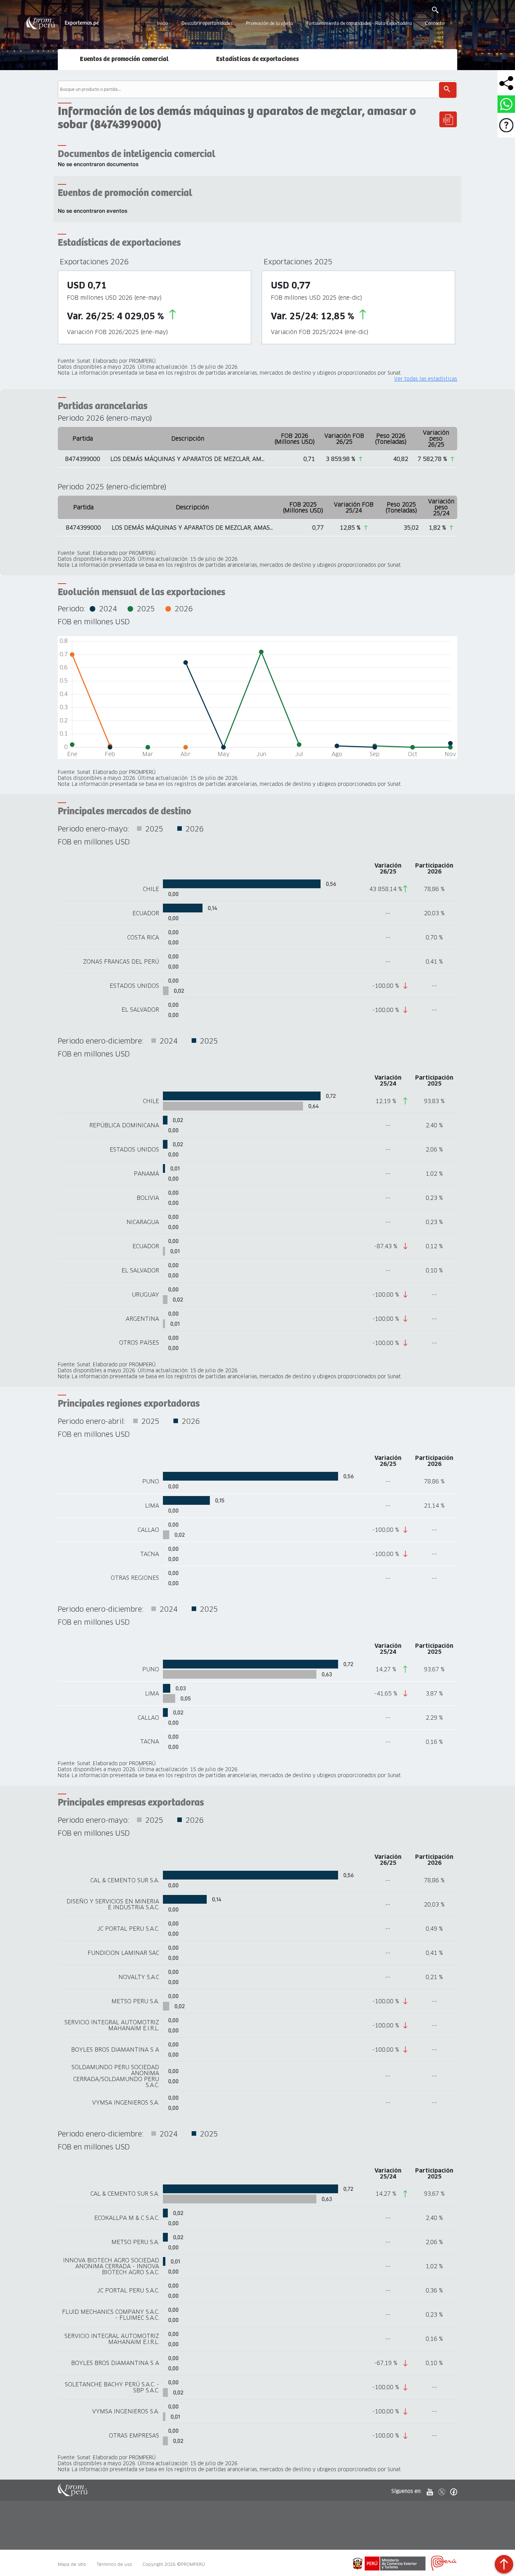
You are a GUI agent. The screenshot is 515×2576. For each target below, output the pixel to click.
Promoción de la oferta (269, 23)
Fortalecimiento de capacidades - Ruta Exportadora (359, 23)
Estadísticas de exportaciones (257, 59)
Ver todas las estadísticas (426, 379)
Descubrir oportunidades (207, 23)
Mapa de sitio (72, 2564)
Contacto (435, 23)
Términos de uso (114, 2564)
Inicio (162, 23)
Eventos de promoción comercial (124, 59)
